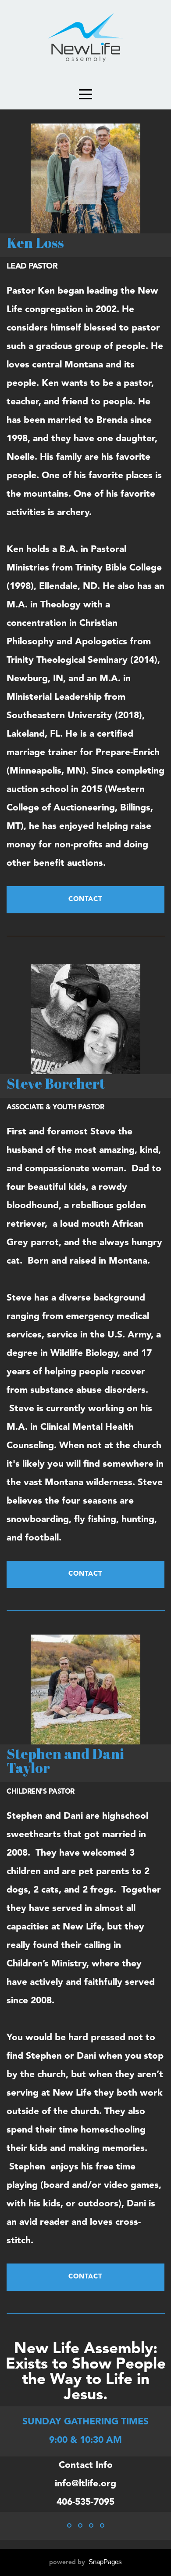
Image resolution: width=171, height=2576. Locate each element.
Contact (85, 899)
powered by (85, 2562)
